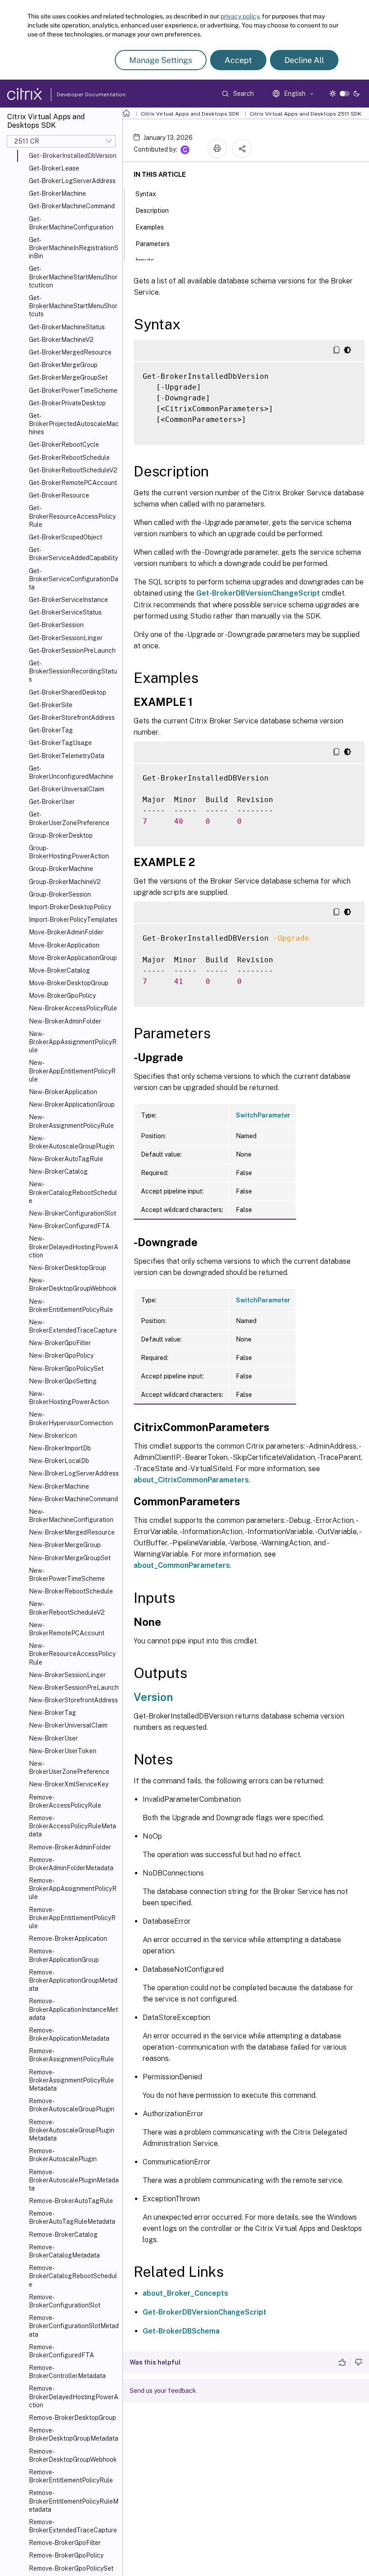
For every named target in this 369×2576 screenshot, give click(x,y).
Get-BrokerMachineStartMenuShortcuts (73, 306)
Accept (238, 60)
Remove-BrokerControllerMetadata (67, 2372)
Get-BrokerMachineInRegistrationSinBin (74, 248)
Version (153, 1697)
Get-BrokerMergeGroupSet (68, 377)
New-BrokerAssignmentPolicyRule (71, 1121)
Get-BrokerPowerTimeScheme (73, 390)
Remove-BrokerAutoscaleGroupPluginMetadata (72, 2130)
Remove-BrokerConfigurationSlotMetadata (74, 2326)
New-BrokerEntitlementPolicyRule (71, 1306)
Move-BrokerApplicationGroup (73, 958)
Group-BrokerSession (60, 894)
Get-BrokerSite (51, 705)
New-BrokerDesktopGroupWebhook (73, 1284)
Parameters (153, 244)
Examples (150, 227)
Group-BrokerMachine (61, 869)
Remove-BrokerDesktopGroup (72, 2418)
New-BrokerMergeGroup (65, 1545)
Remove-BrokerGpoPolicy (66, 2555)
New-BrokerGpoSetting (63, 1381)
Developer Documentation (77, 94)
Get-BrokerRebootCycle (64, 444)
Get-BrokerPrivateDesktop (67, 403)
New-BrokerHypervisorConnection (71, 1418)
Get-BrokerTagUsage (60, 743)
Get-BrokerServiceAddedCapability (73, 554)
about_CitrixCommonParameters (191, 1480)
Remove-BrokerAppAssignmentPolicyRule (73, 1889)
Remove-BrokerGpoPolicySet (71, 2568)
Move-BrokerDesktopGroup (69, 983)
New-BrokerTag (52, 1713)
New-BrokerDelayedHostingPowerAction (74, 1247)
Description (152, 211)
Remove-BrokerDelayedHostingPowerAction (74, 2396)
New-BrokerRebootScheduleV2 (67, 1608)
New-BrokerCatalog (58, 1171)
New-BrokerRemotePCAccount (67, 1629)
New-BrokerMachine (59, 1486)
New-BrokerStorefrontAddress (73, 1700)
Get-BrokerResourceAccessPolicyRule (72, 516)
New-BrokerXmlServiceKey (69, 1784)
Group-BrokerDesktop (61, 835)
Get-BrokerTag (51, 730)
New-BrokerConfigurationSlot (72, 1213)
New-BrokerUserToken (63, 1751)
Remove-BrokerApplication (68, 1939)
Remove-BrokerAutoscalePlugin (63, 2155)
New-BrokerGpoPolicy (61, 1355)
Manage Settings (161, 60)
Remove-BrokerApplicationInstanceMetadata (73, 2009)
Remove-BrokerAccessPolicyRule (65, 1801)
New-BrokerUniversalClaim (68, 1725)
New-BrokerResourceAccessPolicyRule (72, 1654)
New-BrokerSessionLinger (67, 1675)
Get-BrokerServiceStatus (65, 612)
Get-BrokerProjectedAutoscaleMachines (74, 424)
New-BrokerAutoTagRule (66, 1159)
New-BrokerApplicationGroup (72, 1104)
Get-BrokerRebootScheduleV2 (73, 470)
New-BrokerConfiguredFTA (69, 1226)
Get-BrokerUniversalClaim (67, 789)
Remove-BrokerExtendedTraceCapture (73, 2526)
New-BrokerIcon (53, 1436)
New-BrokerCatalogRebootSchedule (73, 1192)
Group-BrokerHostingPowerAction (69, 852)
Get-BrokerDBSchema (181, 2331)
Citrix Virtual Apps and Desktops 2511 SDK (306, 114)
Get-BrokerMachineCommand (72, 206)
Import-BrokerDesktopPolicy (70, 907)
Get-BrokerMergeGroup (63, 365)
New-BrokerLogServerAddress (74, 1473)
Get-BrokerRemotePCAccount (73, 483)
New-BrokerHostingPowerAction (69, 1398)
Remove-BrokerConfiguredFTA (61, 2351)
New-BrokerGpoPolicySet (66, 1369)
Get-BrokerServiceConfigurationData (74, 579)
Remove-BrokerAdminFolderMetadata (71, 1864)
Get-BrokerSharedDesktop (67, 692)
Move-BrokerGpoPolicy (62, 996)
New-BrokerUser (53, 1738)
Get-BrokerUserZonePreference (69, 818)
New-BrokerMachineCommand (73, 1499)
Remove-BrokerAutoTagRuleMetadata (72, 2217)
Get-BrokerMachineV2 (61, 340)
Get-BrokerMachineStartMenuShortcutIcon (73, 277)
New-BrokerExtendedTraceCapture (73, 1326)
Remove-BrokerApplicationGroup (64, 1955)
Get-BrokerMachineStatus (67, 327)
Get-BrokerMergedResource (70, 352)
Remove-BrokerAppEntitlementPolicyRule (72, 1918)
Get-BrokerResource (59, 495)
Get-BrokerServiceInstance (68, 600)
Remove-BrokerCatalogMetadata (64, 2251)
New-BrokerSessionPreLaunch (74, 1687)
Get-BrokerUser (52, 802)
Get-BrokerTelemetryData (67, 756)
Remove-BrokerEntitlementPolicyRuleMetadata (74, 2501)
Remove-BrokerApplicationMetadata (69, 2034)
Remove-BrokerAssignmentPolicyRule (71, 2055)
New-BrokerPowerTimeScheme (67, 1575)
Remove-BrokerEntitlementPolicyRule (71, 2476)
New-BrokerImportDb (60, 1448)
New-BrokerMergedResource (72, 1532)
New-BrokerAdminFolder (65, 1021)
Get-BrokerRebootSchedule (69, 458)
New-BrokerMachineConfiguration (71, 1516)
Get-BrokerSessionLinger (66, 638)
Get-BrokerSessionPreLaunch (72, 651)
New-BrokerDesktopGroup (67, 1268)
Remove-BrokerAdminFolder (70, 1847)
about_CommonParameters (182, 1565)
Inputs (145, 260)
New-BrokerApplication (63, 1092)
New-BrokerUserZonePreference (69, 1768)
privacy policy (240, 16)
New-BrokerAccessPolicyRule (73, 1008)
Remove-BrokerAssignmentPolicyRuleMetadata (71, 2080)
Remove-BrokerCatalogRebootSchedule (73, 2276)
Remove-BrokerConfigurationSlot (65, 2301)
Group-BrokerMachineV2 (65, 882)
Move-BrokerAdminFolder (66, 932)
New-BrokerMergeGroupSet (70, 1558)
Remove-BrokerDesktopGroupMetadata (74, 2434)
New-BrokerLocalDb (59, 1461)
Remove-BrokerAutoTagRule (71, 2201)
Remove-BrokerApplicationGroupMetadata (73, 1980)
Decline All (304, 60)
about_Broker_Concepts (185, 2293)
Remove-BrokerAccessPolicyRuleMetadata (72, 1826)
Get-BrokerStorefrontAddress (72, 718)
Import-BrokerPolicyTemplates (73, 920)
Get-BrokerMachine (57, 193)
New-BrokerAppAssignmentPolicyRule (73, 1042)
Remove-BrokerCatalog (63, 2235)
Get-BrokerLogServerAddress (72, 181)
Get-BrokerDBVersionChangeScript (258, 593)
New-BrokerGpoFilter (60, 1343)
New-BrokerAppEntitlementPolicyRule (72, 1071)
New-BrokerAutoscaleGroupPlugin (72, 1142)
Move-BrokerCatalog (59, 970)
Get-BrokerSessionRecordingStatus (73, 671)
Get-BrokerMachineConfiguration (71, 223)
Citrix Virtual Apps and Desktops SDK (190, 114)
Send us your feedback (163, 2391)
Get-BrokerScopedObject (65, 537)
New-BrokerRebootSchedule (71, 1591)
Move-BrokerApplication (64, 945)
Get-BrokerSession (56, 625)
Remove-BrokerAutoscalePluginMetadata (74, 2180)
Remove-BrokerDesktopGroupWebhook (73, 2455)
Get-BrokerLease (54, 168)
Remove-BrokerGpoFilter (65, 2543)
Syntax (146, 194)
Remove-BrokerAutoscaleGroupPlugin (72, 2105)
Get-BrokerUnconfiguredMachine (71, 772)
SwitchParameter (263, 1115)
